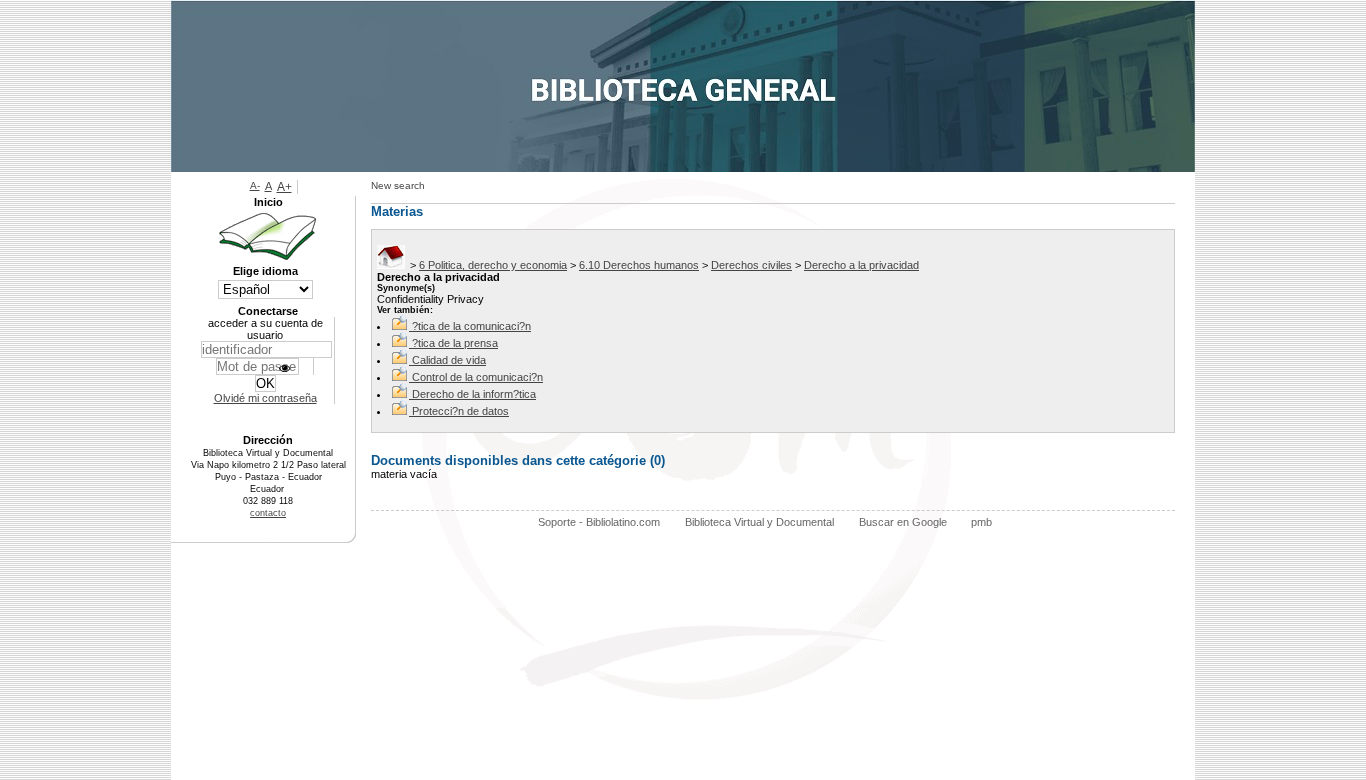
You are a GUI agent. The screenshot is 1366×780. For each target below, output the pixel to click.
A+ (284, 187)
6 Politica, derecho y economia (493, 265)
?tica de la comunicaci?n (471, 326)
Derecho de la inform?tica (474, 394)
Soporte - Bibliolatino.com (599, 522)
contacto (268, 513)
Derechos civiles (751, 265)
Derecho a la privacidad (861, 265)
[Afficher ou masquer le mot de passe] (284, 368)
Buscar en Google (903, 522)
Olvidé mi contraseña (265, 398)
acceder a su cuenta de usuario (265, 329)
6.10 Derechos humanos (639, 265)
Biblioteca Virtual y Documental (759, 522)
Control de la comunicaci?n (477, 377)
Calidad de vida (449, 360)
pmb (981, 522)
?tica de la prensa (455, 343)
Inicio (268, 202)
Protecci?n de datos (460, 411)
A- (255, 185)
